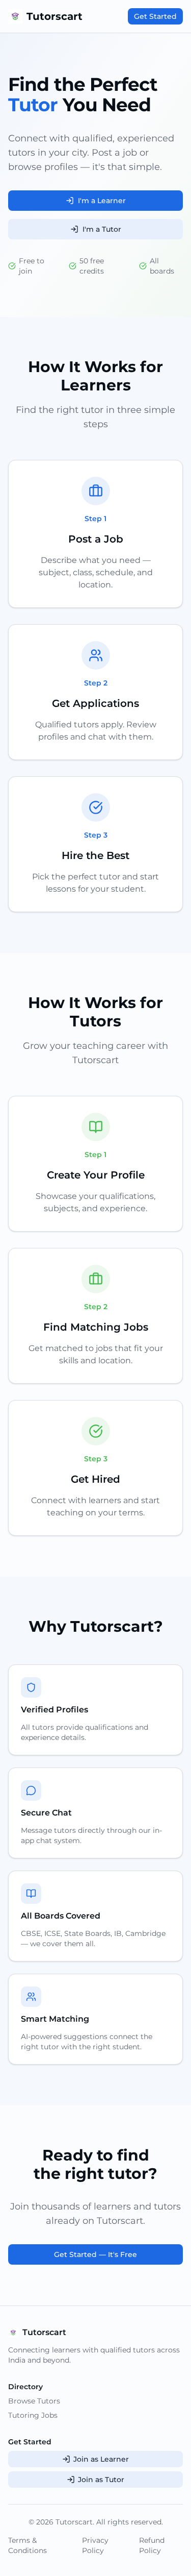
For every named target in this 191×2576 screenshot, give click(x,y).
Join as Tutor (101, 2480)
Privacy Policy (95, 2545)
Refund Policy (152, 2545)
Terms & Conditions (28, 2545)
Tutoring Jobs (33, 2415)
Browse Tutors (34, 2401)
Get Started (155, 16)
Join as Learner (101, 2459)
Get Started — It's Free (95, 2254)
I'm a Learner (102, 201)
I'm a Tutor (102, 229)
